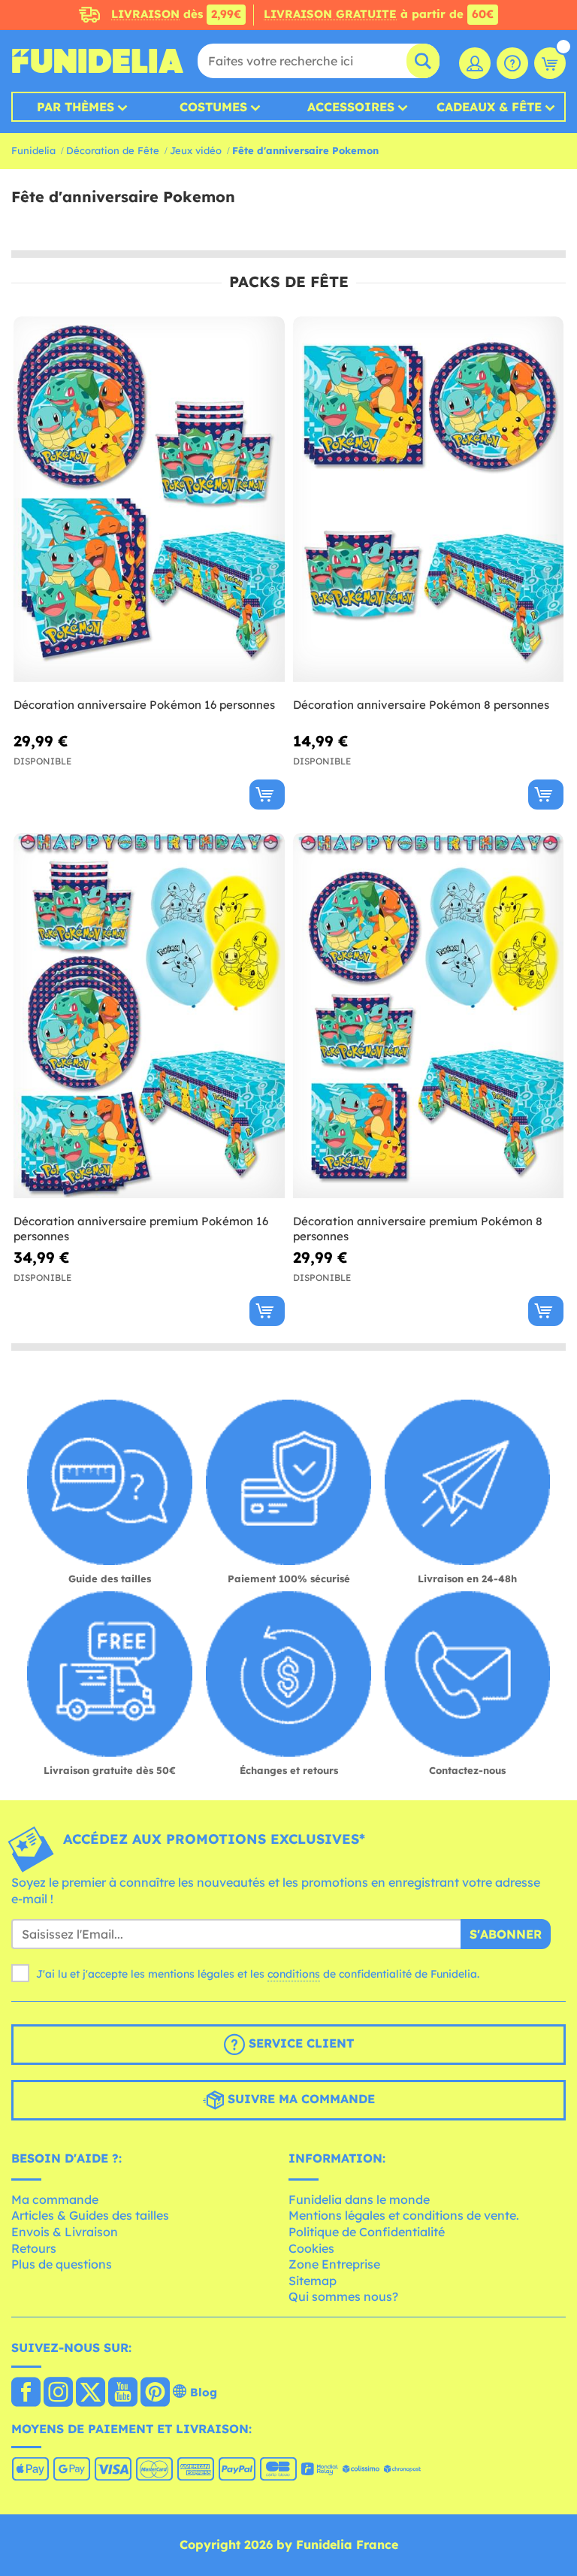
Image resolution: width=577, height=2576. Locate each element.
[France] (26, 2393)
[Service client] (512, 63)
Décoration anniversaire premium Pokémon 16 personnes (141, 1229)
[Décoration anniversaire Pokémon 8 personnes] (429, 499)
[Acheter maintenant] (267, 795)
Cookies (311, 2248)
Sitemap (313, 2281)
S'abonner (506, 1934)
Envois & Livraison (65, 2232)
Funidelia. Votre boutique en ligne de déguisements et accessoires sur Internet (98, 61)
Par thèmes (76, 107)
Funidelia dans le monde (359, 2199)
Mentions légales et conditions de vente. (404, 2215)
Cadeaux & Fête (489, 107)
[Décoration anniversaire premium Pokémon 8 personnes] (429, 1016)
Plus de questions (62, 2264)
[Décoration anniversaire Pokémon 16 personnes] (149, 499)
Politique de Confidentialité (367, 2232)
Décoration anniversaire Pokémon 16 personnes (144, 705)
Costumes (213, 107)
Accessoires (351, 107)
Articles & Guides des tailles (90, 2215)
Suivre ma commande (299, 2099)
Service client (299, 2043)
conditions (294, 1974)
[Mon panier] (550, 63)
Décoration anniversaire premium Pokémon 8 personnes (418, 1229)
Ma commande (55, 2199)
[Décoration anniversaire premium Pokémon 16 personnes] (149, 1016)
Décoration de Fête (113, 150)
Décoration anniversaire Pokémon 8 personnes (421, 705)
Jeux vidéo (196, 150)
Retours (34, 2248)
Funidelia (33, 150)
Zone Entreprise (334, 2264)
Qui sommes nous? (343, 2296)
